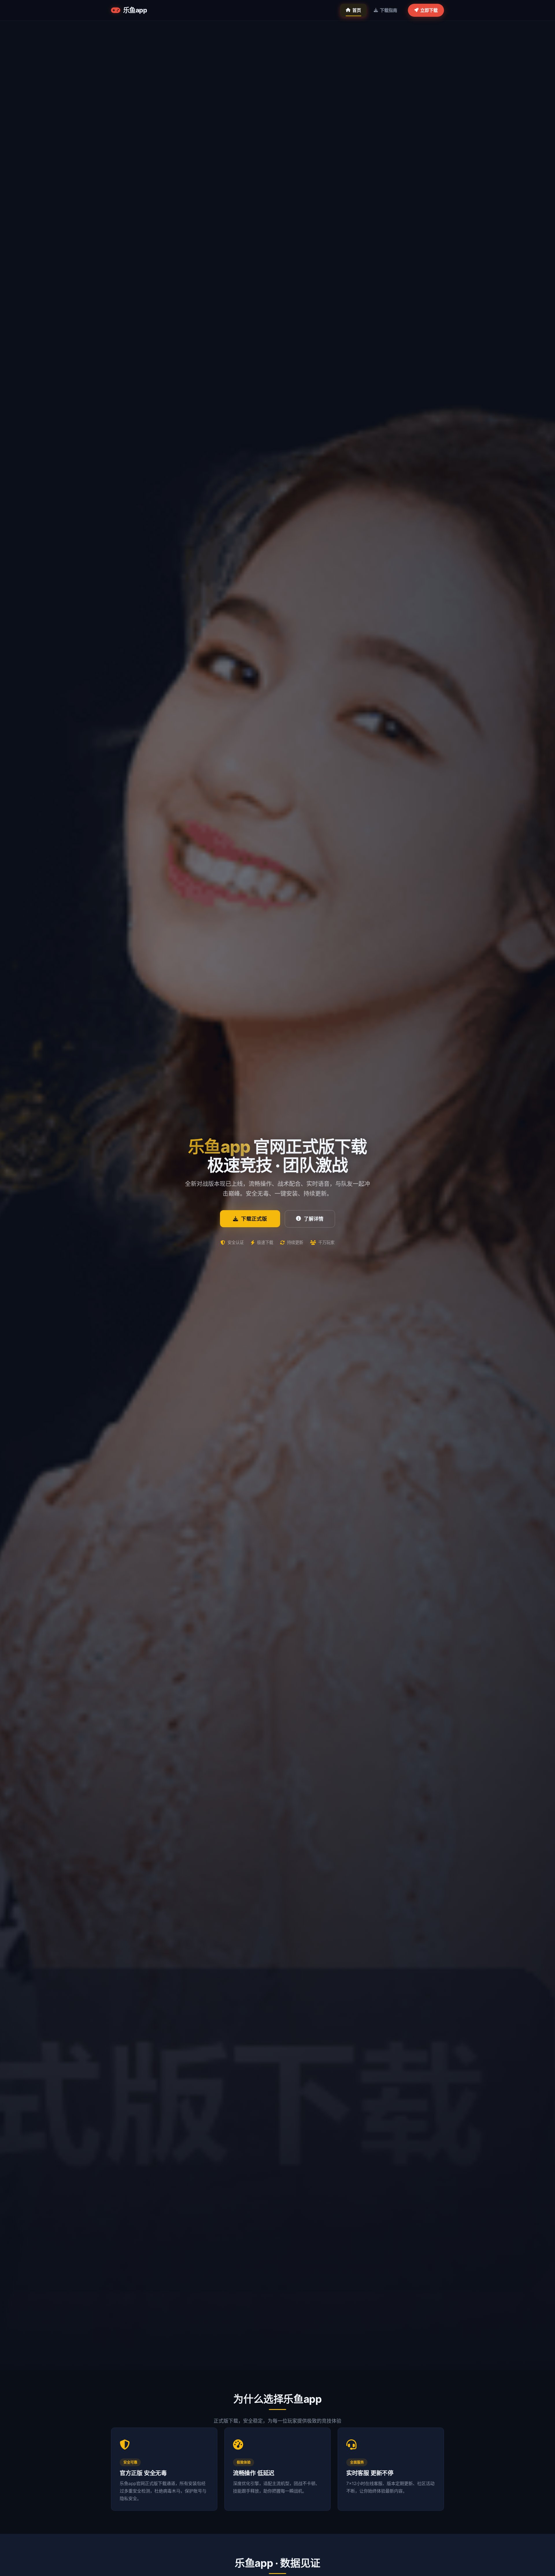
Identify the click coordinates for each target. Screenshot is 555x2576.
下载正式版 (254, 1219)
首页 (357, 10)
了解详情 (314, 1219)
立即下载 (429, 10)
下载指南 (388, 10)
